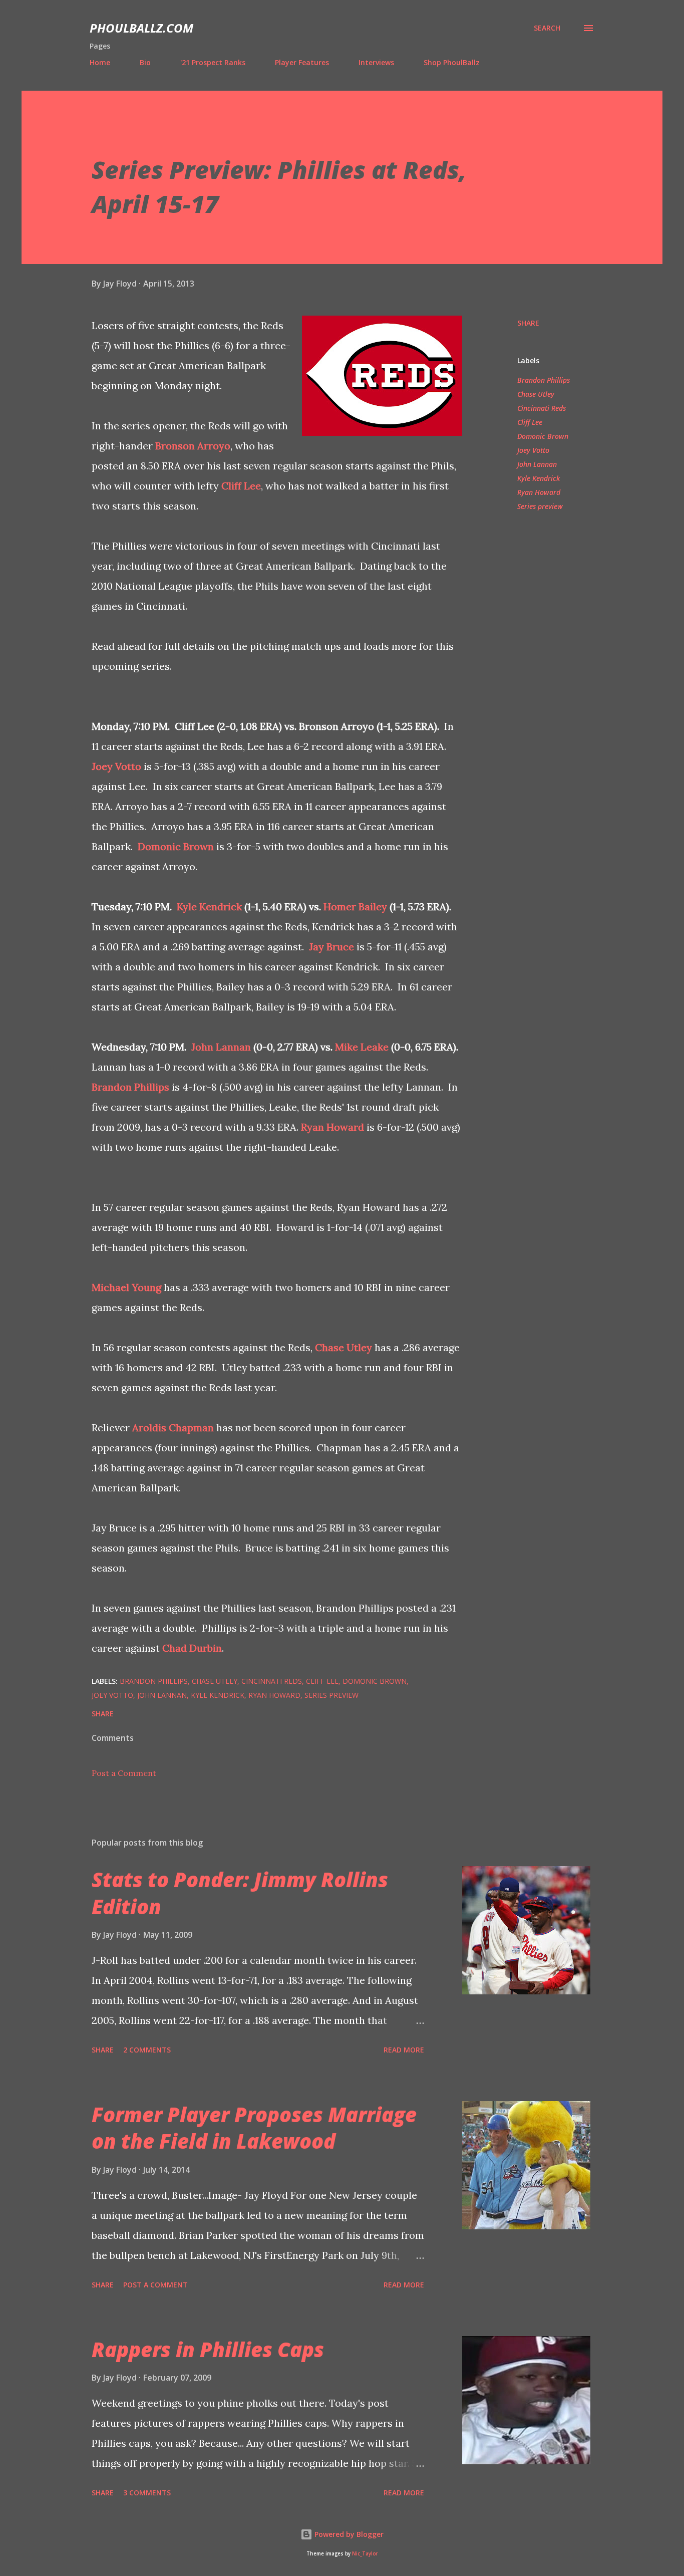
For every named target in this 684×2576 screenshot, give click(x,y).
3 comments (147, 2493)
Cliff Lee (241, 486)
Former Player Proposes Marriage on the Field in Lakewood (254, 2128)
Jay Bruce (331, 947)
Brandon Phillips (130, 1087)
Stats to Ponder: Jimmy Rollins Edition (240, 1893)
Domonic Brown (176, 846)
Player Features (302, 62)
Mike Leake (362, 1047)
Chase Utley (344, 1347)
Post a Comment (124, 1773)
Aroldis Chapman (173, 1428)
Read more (404, 2050)
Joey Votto (116, 766)
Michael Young (126, 1287)
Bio (145, 62)
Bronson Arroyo (193, 446)
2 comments (147, 2050)
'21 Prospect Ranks (213, 62)
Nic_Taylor (365, 2554)
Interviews (376, 62)
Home (100, 62)
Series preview (540, 506)
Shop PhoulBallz (452, 62)
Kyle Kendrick (209, 907)
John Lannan (221, 1047)
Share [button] (528, 323)
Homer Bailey (355, 907)
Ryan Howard (332, 1127)
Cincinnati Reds (542, 408)
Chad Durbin (192, 1648)
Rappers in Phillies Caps (208, 2349)
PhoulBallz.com (141, 28)
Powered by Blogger (348, 2534)
